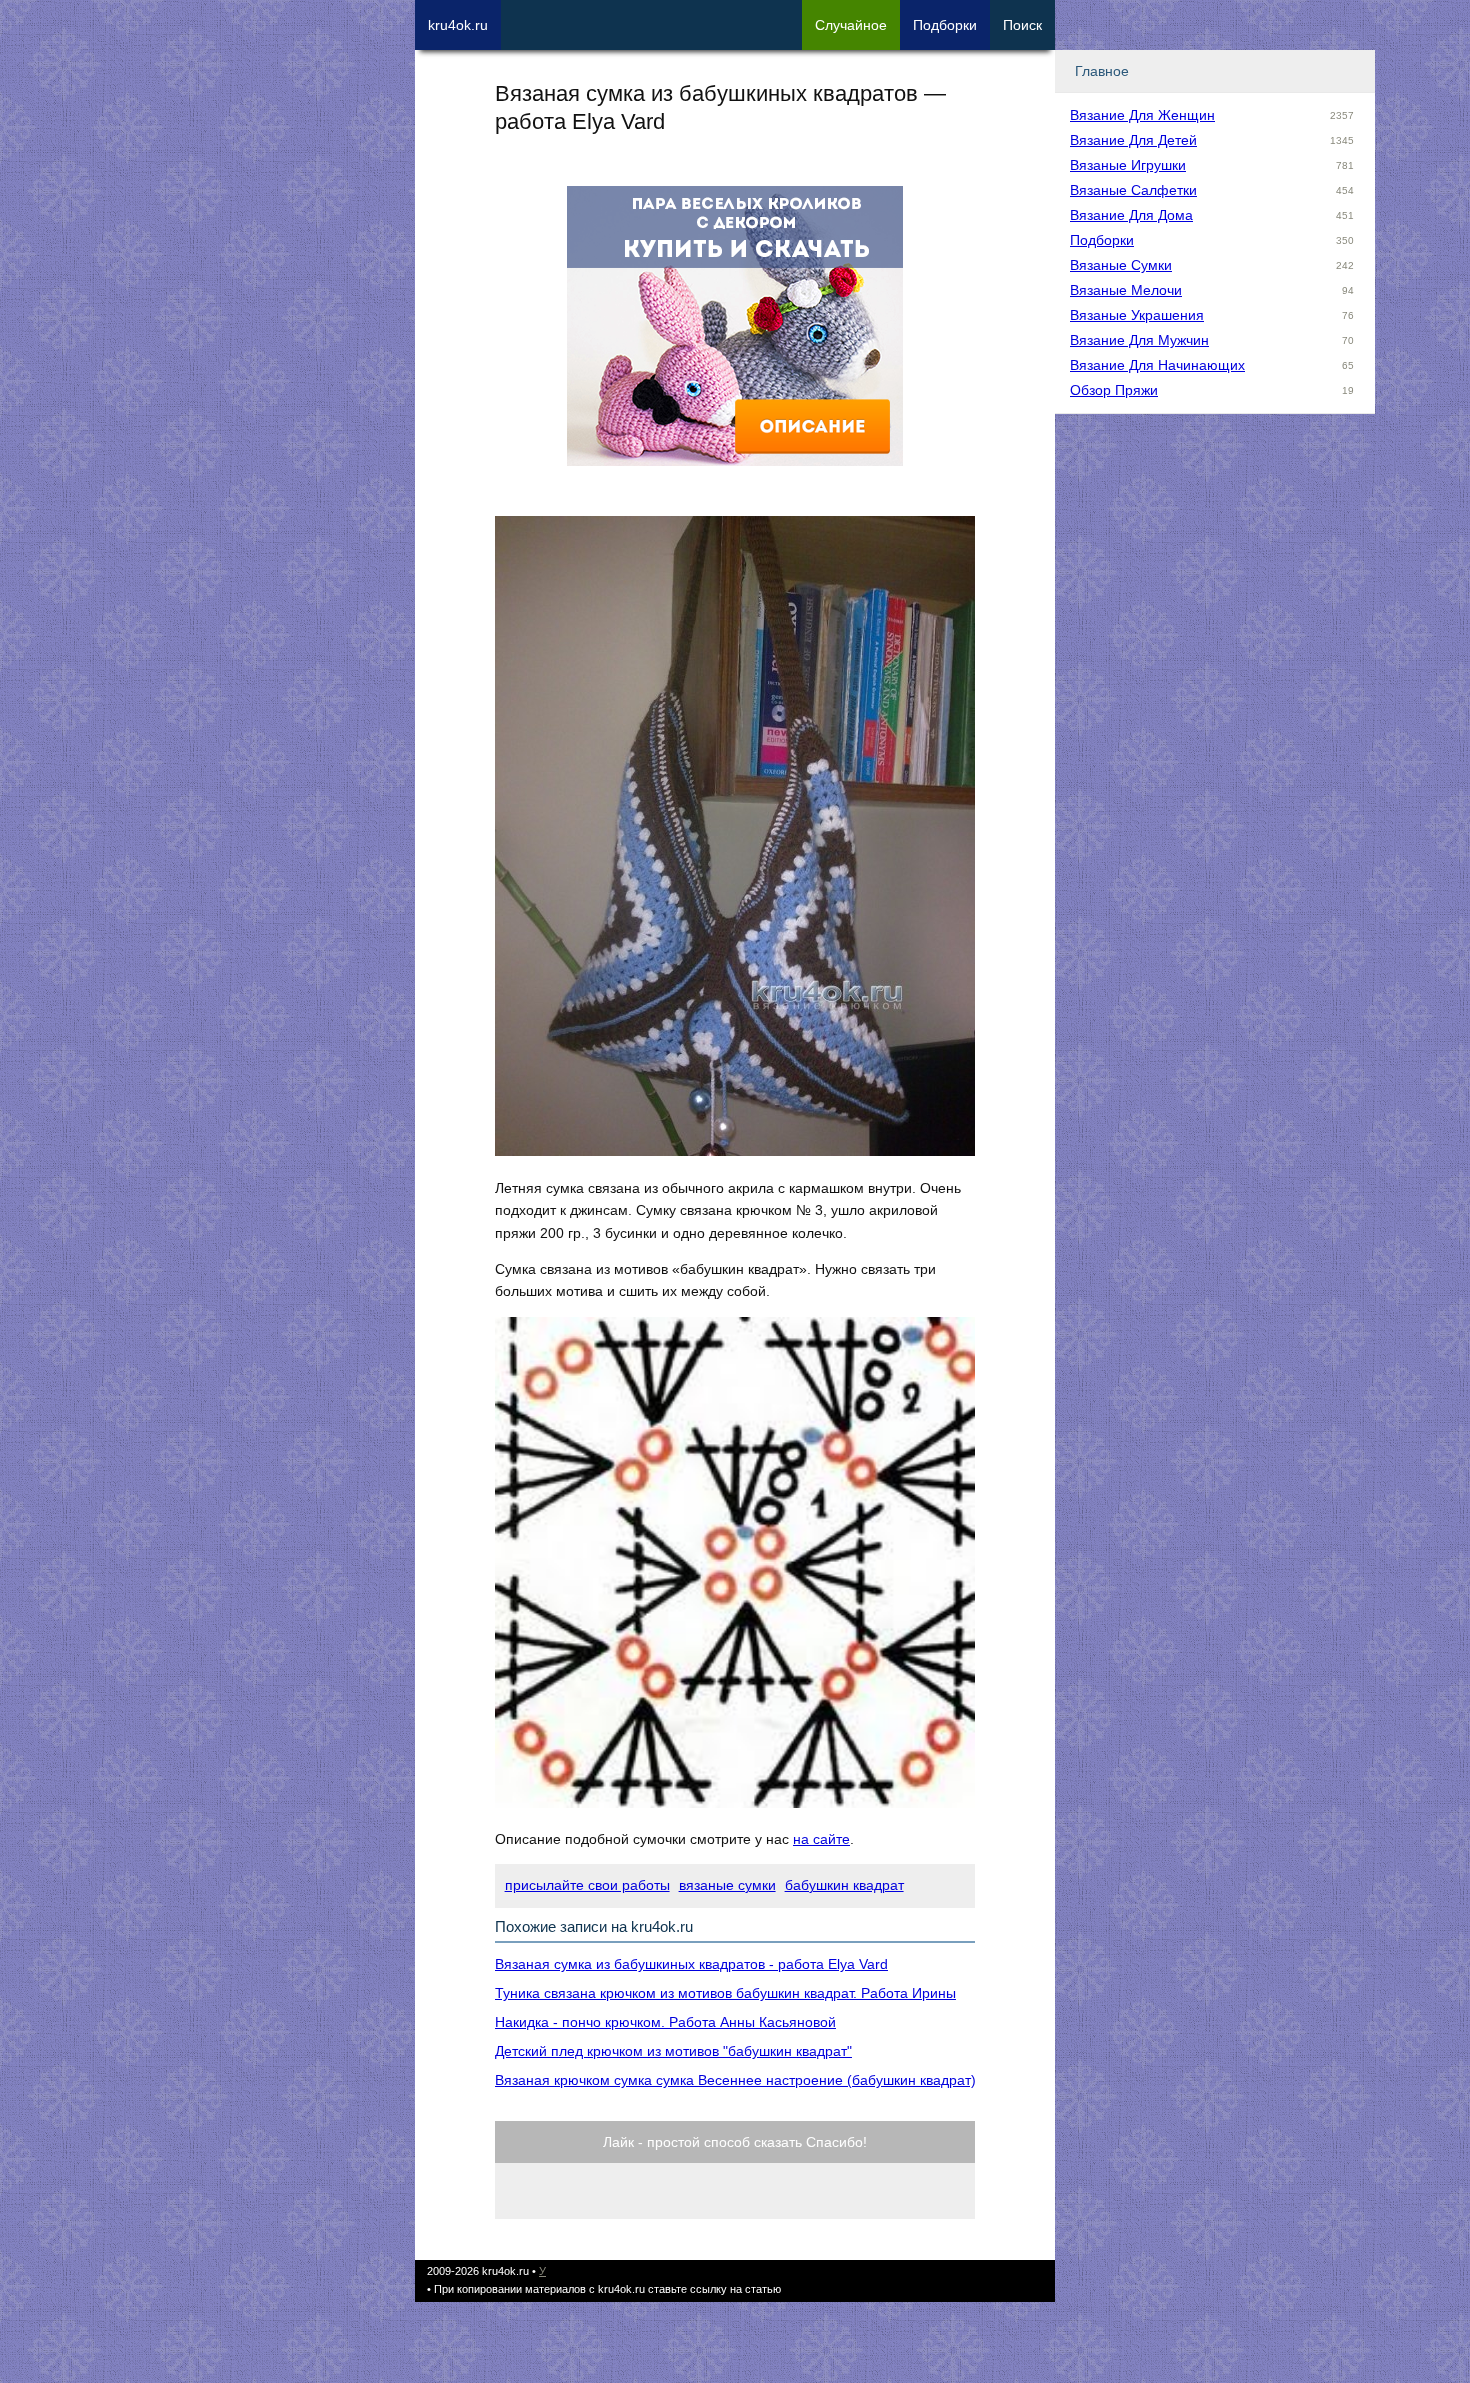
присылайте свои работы (587, 1885)
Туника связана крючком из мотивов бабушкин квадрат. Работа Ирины (725, 1993)
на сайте (821, 1839)
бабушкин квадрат (844, 1885)
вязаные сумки (727, 1885)
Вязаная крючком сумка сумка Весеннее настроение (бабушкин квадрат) (735, 2080)
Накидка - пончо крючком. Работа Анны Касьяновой (665, 2022)
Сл (851, 25)
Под (945, 25)
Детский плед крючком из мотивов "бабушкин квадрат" (673, 2051)
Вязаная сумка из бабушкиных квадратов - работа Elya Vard (691, 1964)
